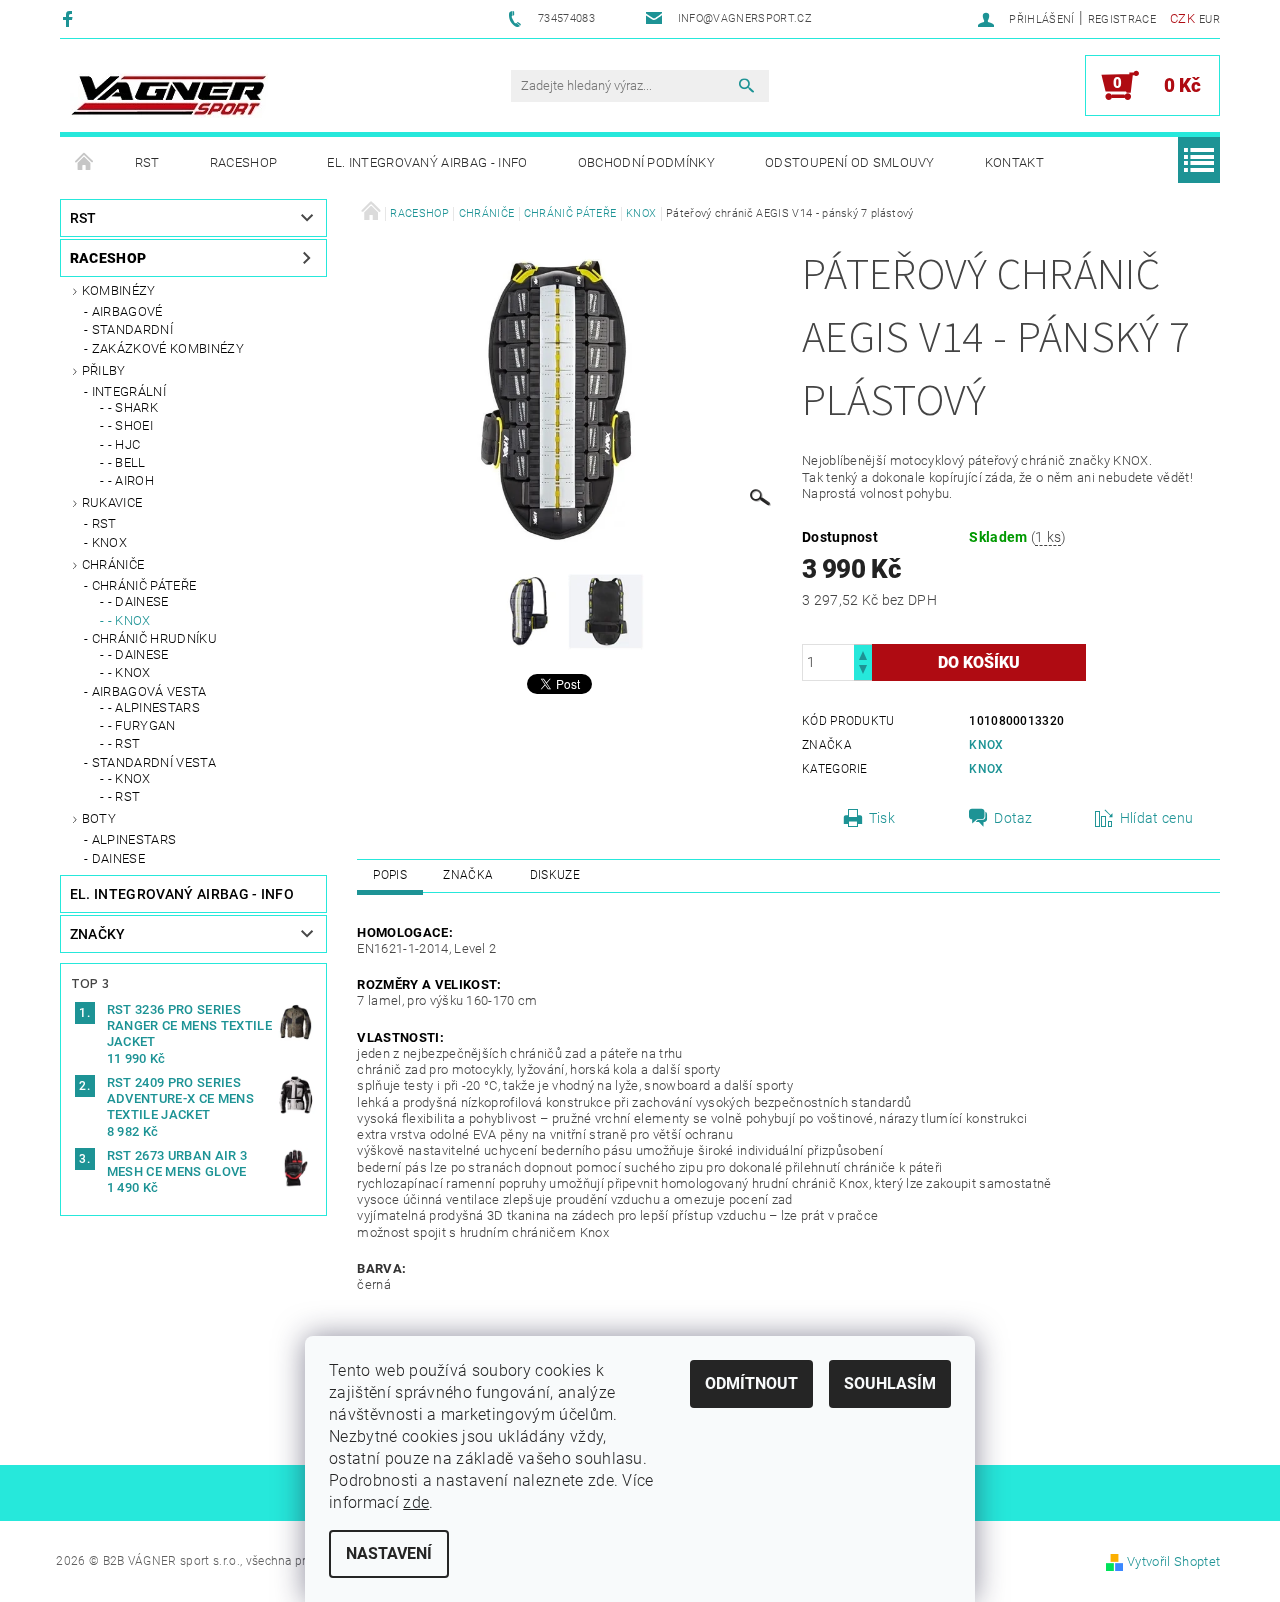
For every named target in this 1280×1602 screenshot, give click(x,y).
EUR (1209, 19)
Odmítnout (751, 1383)
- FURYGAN (142, 725)
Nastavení (389, 1553)
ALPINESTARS (134, 839)
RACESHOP (244, 162)
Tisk (882, 818)
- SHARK (133, 407)
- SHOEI (130, 425)
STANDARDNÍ (132, 329)
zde (416, 1502)
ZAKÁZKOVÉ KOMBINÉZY (168, 348)
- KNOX (129, 620)
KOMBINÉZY (119, 290)
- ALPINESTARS (154, 707)
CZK (1182, 18)
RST (147, 162)
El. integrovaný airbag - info (427, 162)
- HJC (124, 444)
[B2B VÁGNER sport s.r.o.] (169, 95)
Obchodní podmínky (646, 162)
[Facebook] (70, 18)
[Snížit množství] (863, 671)
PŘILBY (104, 370)
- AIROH (131, 480)
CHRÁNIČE (113, 564)
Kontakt (1014, 162)
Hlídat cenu (1157, 818)
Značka (468, 875)
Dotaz (1013, 818)
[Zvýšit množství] (863, 653)
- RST (124, 743)
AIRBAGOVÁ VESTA (149, 691)
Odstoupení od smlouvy (850, 162)
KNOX (109, 542)
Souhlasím (890, 1383)
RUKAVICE (112, 502)
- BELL (127, 462)
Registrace (1122, 19)
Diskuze (555, 875)
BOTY (99, 818)
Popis (390, 875)
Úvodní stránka (85, 163)
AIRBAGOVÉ (127, 311)
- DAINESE (138, 601)
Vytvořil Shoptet (1173, 1561)
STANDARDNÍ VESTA (154, 762)
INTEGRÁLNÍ (129, 391)
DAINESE (118, 858)
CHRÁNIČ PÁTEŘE (144, 585)
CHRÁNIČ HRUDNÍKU (154, 638)
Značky (98, 934)
